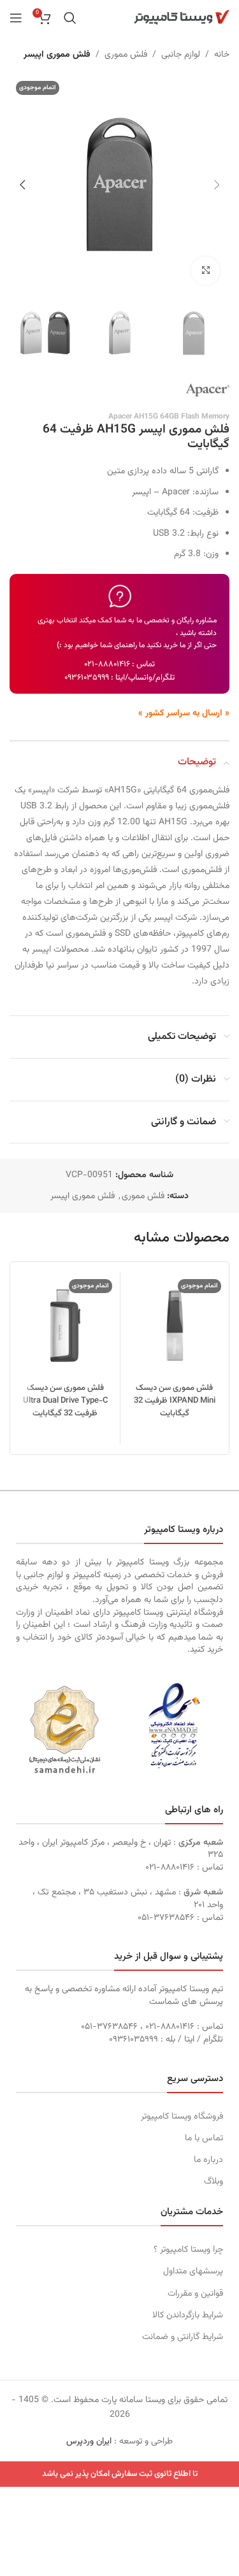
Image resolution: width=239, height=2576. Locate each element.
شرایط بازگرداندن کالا (188, 2315)
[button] (217, 185)
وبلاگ (214, 2182)
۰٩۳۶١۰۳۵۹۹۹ (87, 678)
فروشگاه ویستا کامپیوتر (182, 2117)
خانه (222, 55)
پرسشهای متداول (193, 2272)
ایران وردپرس (89, 2442)
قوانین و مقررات (195, 2294)
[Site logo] (182, 18)
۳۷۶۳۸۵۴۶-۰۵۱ (166, 1918)
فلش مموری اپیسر (57, 55)
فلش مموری (126, 55)
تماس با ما (204, 2138)
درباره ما (208, 2160)
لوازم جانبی (181, 55)
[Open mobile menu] (16, 18)
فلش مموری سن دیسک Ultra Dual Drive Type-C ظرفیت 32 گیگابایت (65, 1401)
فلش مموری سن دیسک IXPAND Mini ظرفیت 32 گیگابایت (175, 1401)
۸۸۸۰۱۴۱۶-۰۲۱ (107, 664)
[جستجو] (70, 18)
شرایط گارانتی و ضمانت (183, 2337)
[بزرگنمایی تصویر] (206, 271)
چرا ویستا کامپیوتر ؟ (188, 2250)
